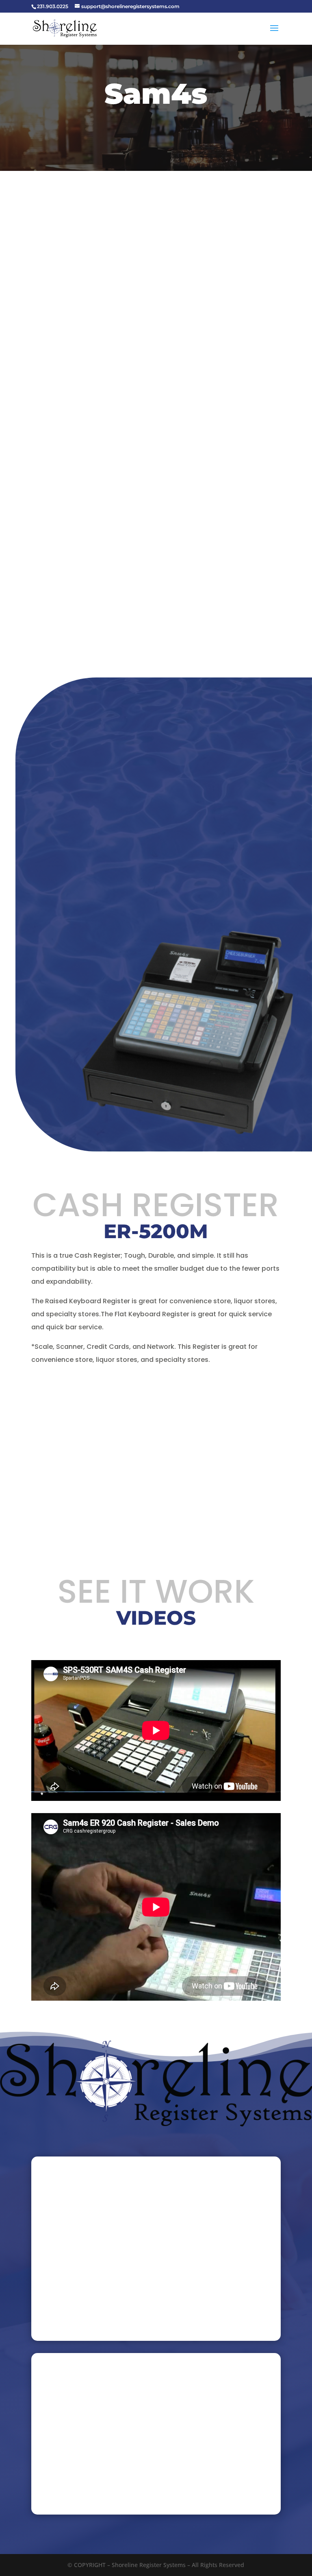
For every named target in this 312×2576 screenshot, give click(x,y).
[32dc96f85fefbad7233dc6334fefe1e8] (187, 1135)
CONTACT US (266, 170)
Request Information (124, 889)
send (252, 2323)
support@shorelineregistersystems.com (107, 2454)
